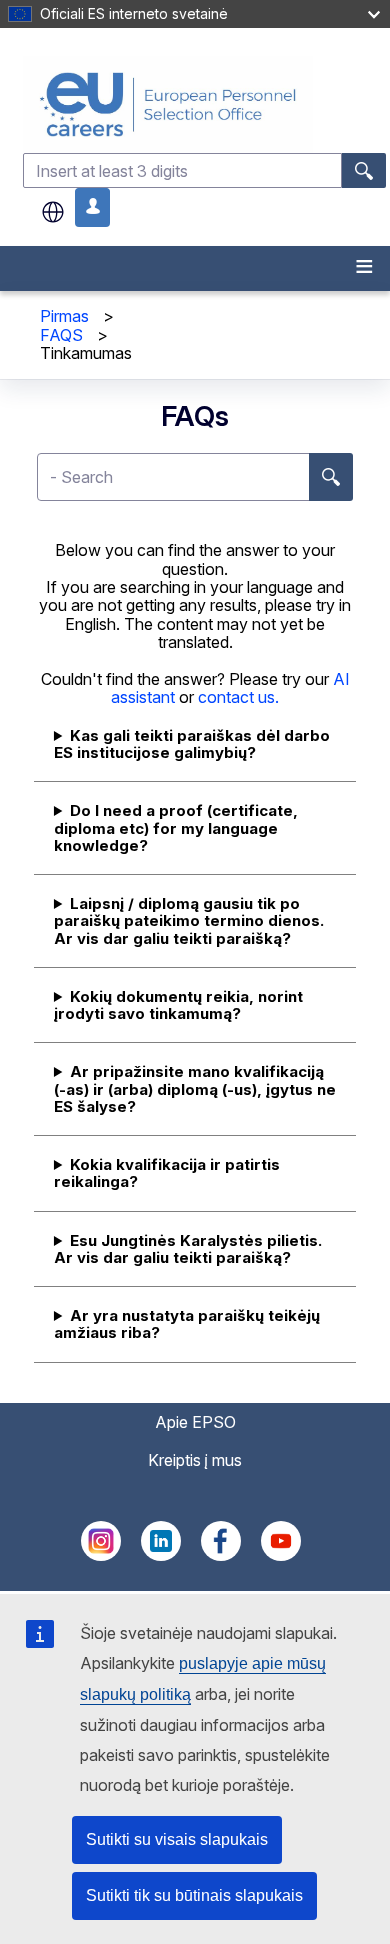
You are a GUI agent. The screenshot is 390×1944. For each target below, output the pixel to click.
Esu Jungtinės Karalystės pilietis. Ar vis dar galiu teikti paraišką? (188, 1249)
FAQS (61, 335)
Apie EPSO (195, 1422)
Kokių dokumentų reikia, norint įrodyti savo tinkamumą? (178, 1005)
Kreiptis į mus (195, 1460)
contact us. (238, 697)
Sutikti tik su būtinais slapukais (194, 1895)
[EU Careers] (204, 104)
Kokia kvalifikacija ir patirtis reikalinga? (167, 1173)
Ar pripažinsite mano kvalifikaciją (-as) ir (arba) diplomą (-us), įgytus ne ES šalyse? (195, 1089)
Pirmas (64, 316)
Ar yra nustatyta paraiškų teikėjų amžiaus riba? (187, 1324)
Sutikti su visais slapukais (177, 1839)
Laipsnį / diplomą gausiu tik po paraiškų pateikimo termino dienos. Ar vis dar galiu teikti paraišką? (189, 921)
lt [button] (53, 212)
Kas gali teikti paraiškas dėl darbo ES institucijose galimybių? (192, 744)
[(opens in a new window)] (101, 1555)
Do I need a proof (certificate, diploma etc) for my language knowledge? (176, 828)
